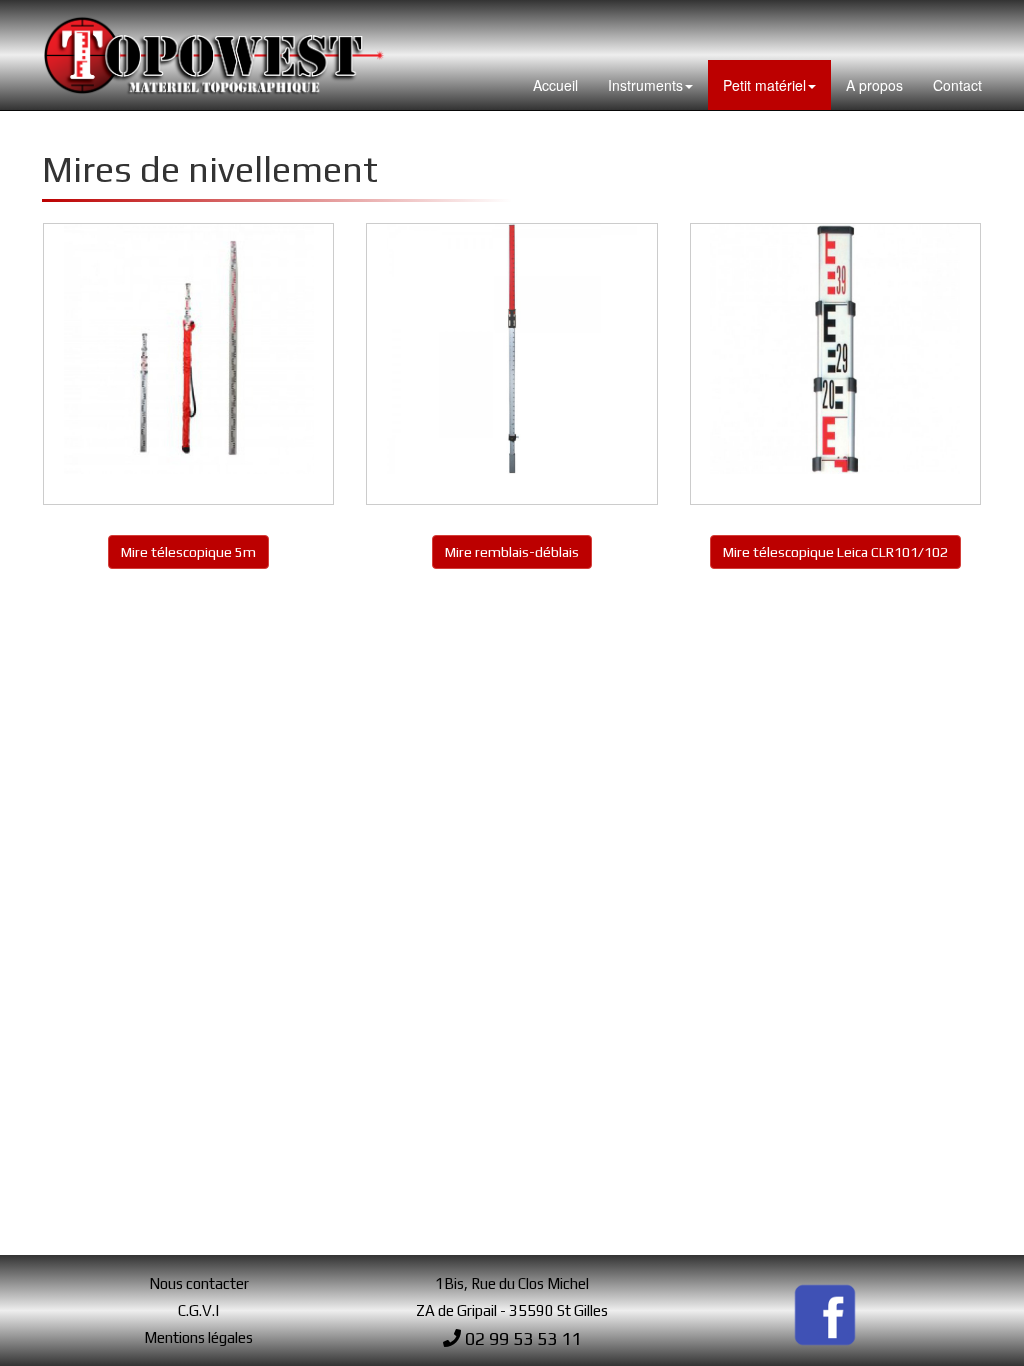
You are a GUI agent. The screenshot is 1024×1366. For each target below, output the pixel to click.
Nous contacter (199, 1283)
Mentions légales (198, 1337)
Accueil (555, 85)
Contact (957, 85)
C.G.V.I (198, 1310)
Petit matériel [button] (764, 85)
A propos (874, 85)
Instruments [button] (645, 85)
